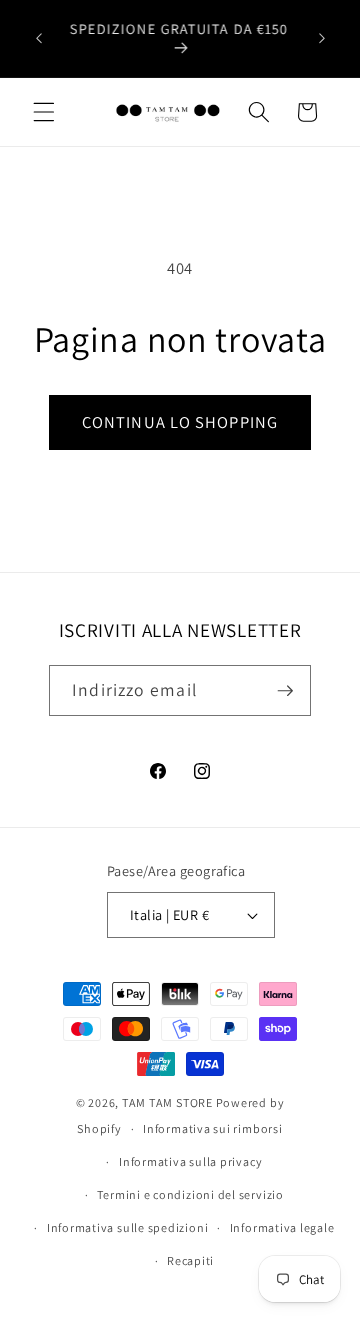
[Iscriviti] (285, 691)
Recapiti (190, 1260)
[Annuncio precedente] (39, 39)
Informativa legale (282, 1227)
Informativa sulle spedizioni (128, 1227)
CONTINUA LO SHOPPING (180, 422)
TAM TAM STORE (167, 1102)
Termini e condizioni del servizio (190, 1194)
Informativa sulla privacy (190, 1161)
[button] (44, 112)
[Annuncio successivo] (322, 39)
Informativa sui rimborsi (212, 1128)
